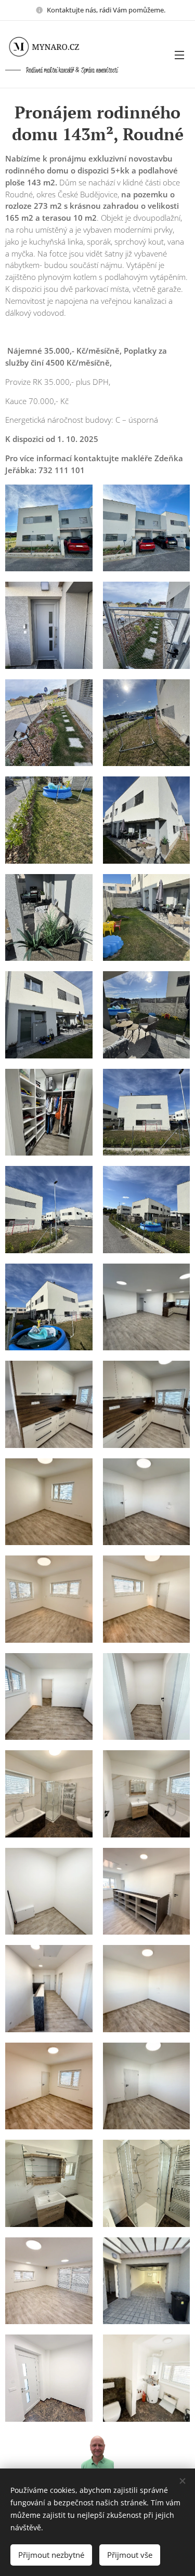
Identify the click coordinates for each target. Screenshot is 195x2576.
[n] (52, 47)
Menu (179, 55)
